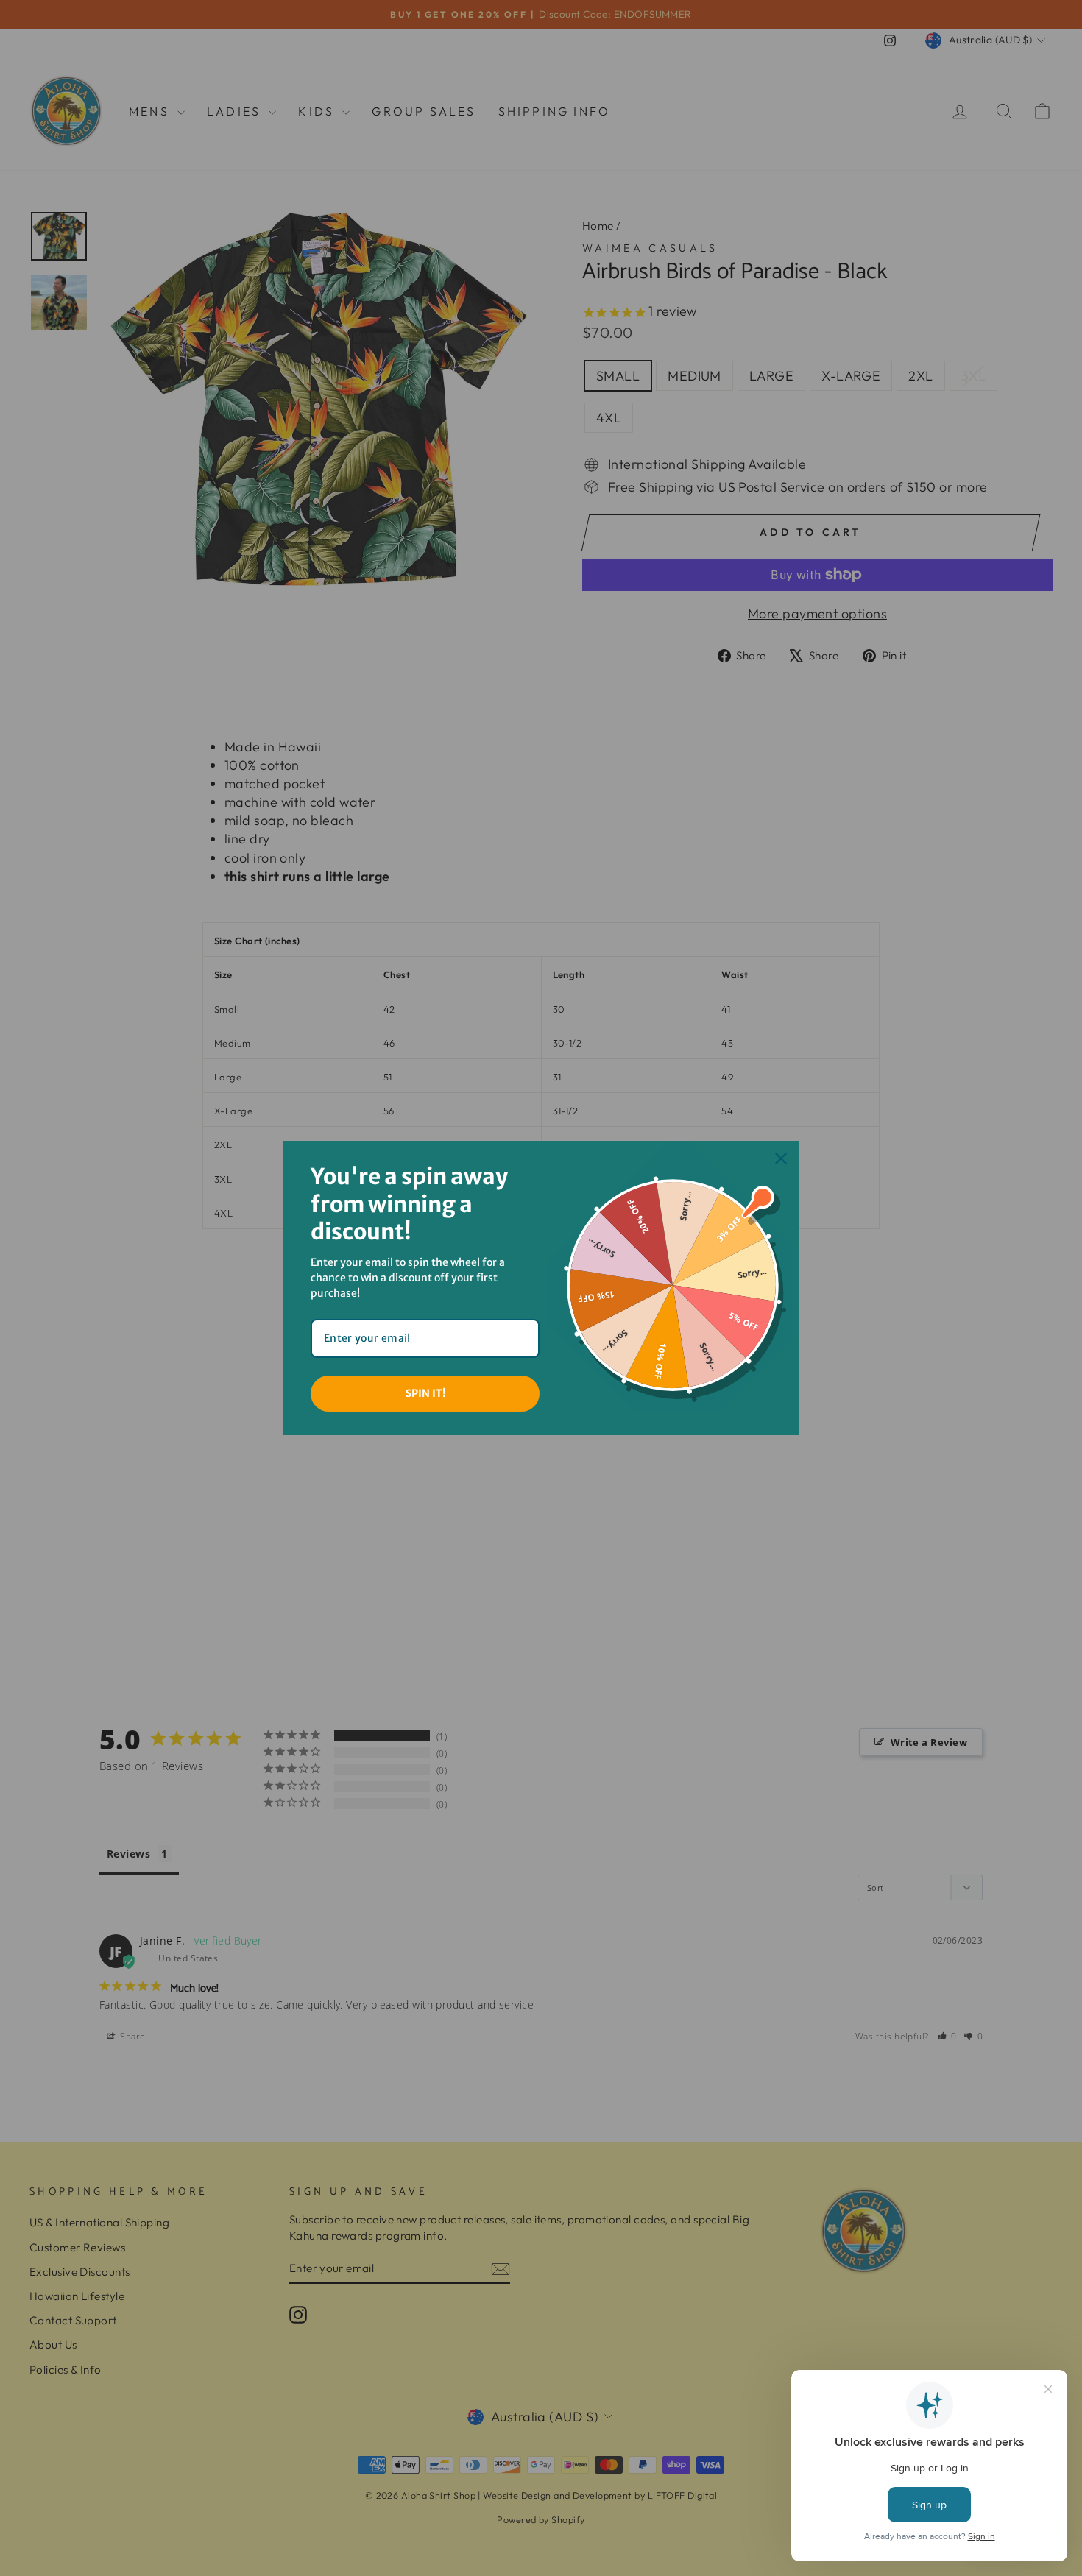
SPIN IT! (425, 1393)
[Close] (781, 1158)
